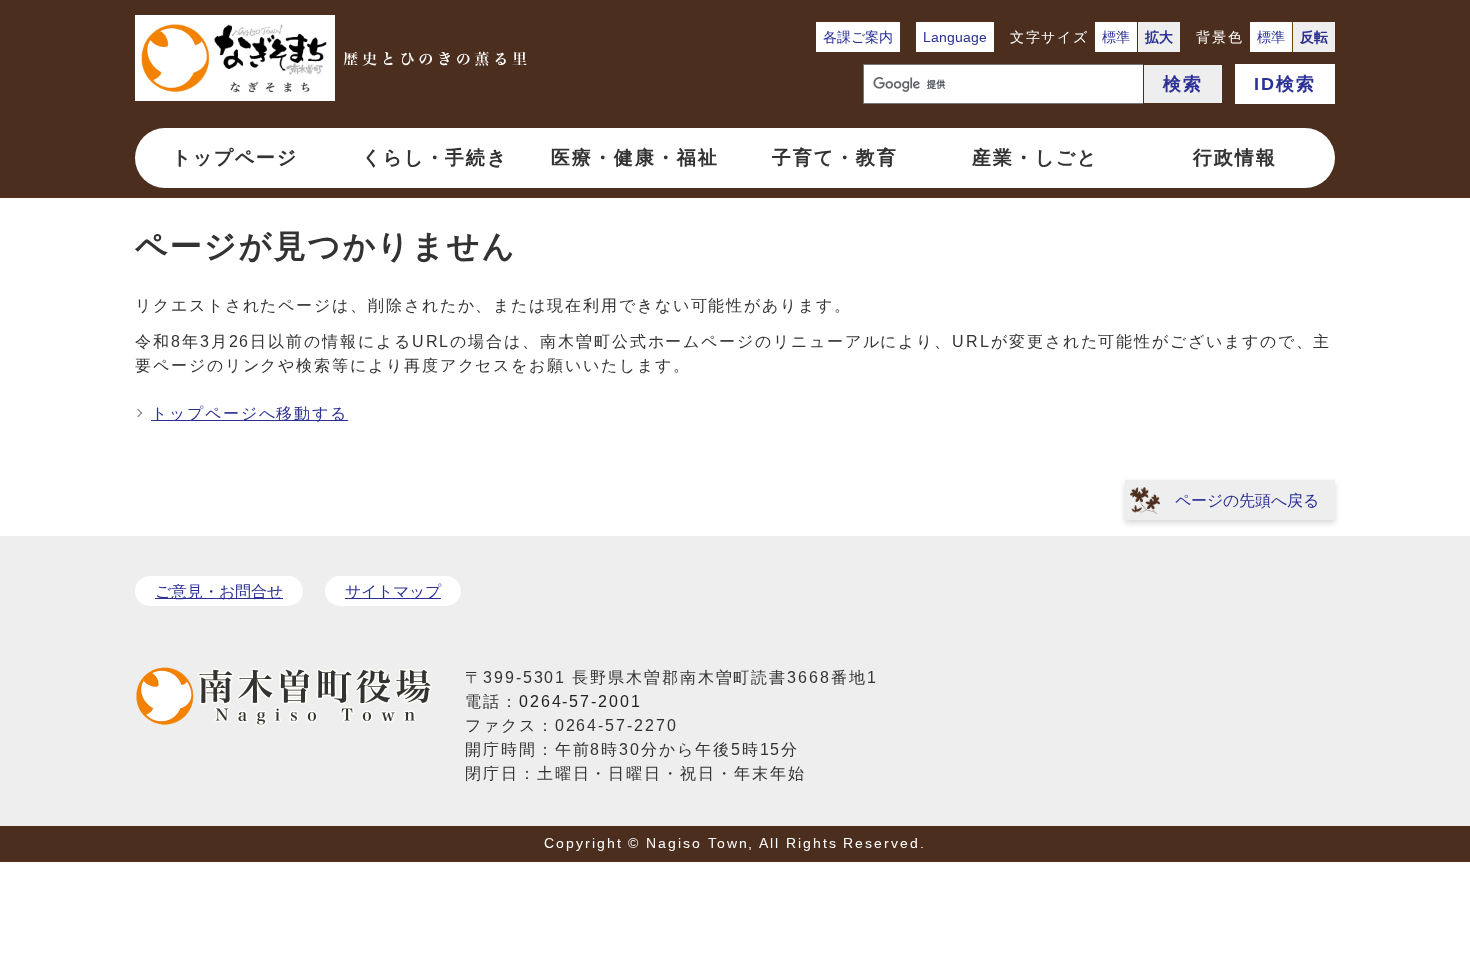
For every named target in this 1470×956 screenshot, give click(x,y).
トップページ (235, 157)
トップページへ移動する (249, 413)
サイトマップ (393, 591)
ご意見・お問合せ (219, 591)
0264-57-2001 (580, 701)
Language (955, 37)
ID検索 (1285, 84)
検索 (1183, 84)
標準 (1116, 37)
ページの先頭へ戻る (1247, 500)
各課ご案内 (858, 37)
